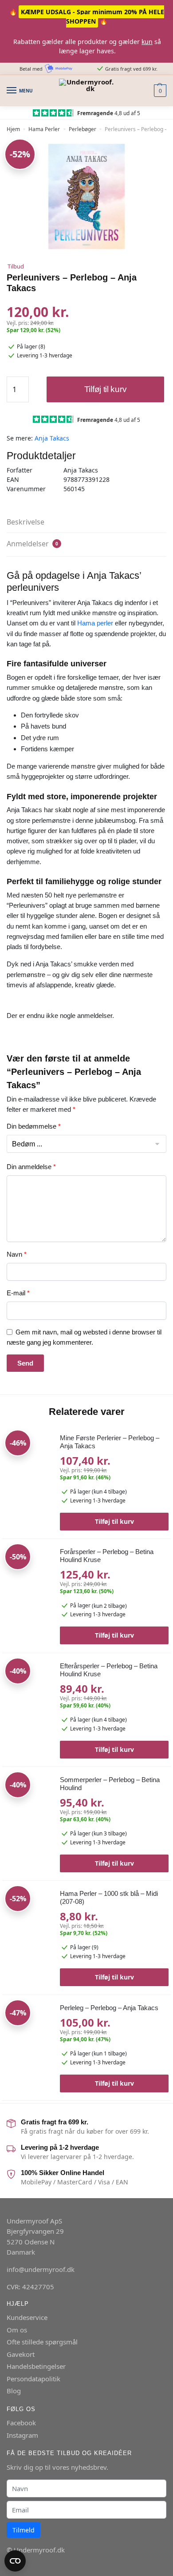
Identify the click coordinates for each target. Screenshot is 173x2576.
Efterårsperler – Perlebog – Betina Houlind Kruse (109, 1670)
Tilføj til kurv (106, 389)
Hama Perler (44, 129)
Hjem (13, 129)
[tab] (86, 522)
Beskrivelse (26, 522)
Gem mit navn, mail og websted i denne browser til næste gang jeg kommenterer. (84, 1337)
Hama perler (95, 623)
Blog (14, 2391)
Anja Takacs (52, 438)
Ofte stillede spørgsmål (42, 2342)
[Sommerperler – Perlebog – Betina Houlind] (28, 1814)
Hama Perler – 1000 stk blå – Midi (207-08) (109, 1897)
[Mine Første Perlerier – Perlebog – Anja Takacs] (28, 1471)
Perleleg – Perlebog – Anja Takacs (109, 2008)
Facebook (21, 2423)
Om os (17, 2330)
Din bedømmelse (34, 1126)
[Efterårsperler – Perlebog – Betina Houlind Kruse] (28, 1699)
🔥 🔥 (87, 16)
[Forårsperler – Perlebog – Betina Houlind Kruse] (28, 1586)
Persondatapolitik (33, 2379)
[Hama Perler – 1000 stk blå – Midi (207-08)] (28, 1934)
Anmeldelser (32, 544)
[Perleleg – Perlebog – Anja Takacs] (28, 2044)
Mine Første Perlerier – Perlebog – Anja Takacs (110, 1442)
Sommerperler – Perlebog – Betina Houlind (110, 1784)
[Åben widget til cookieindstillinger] (15, 2561)
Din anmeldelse (31, 1167)
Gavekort (21, 2354)
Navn (17, 1254)
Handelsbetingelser (36, 2366)
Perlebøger (83, 129)
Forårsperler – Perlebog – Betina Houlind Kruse (107, 1556)
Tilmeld (24, 2530)
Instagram (22, 2435)
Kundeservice (27, 2317)
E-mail (18, 1293)
